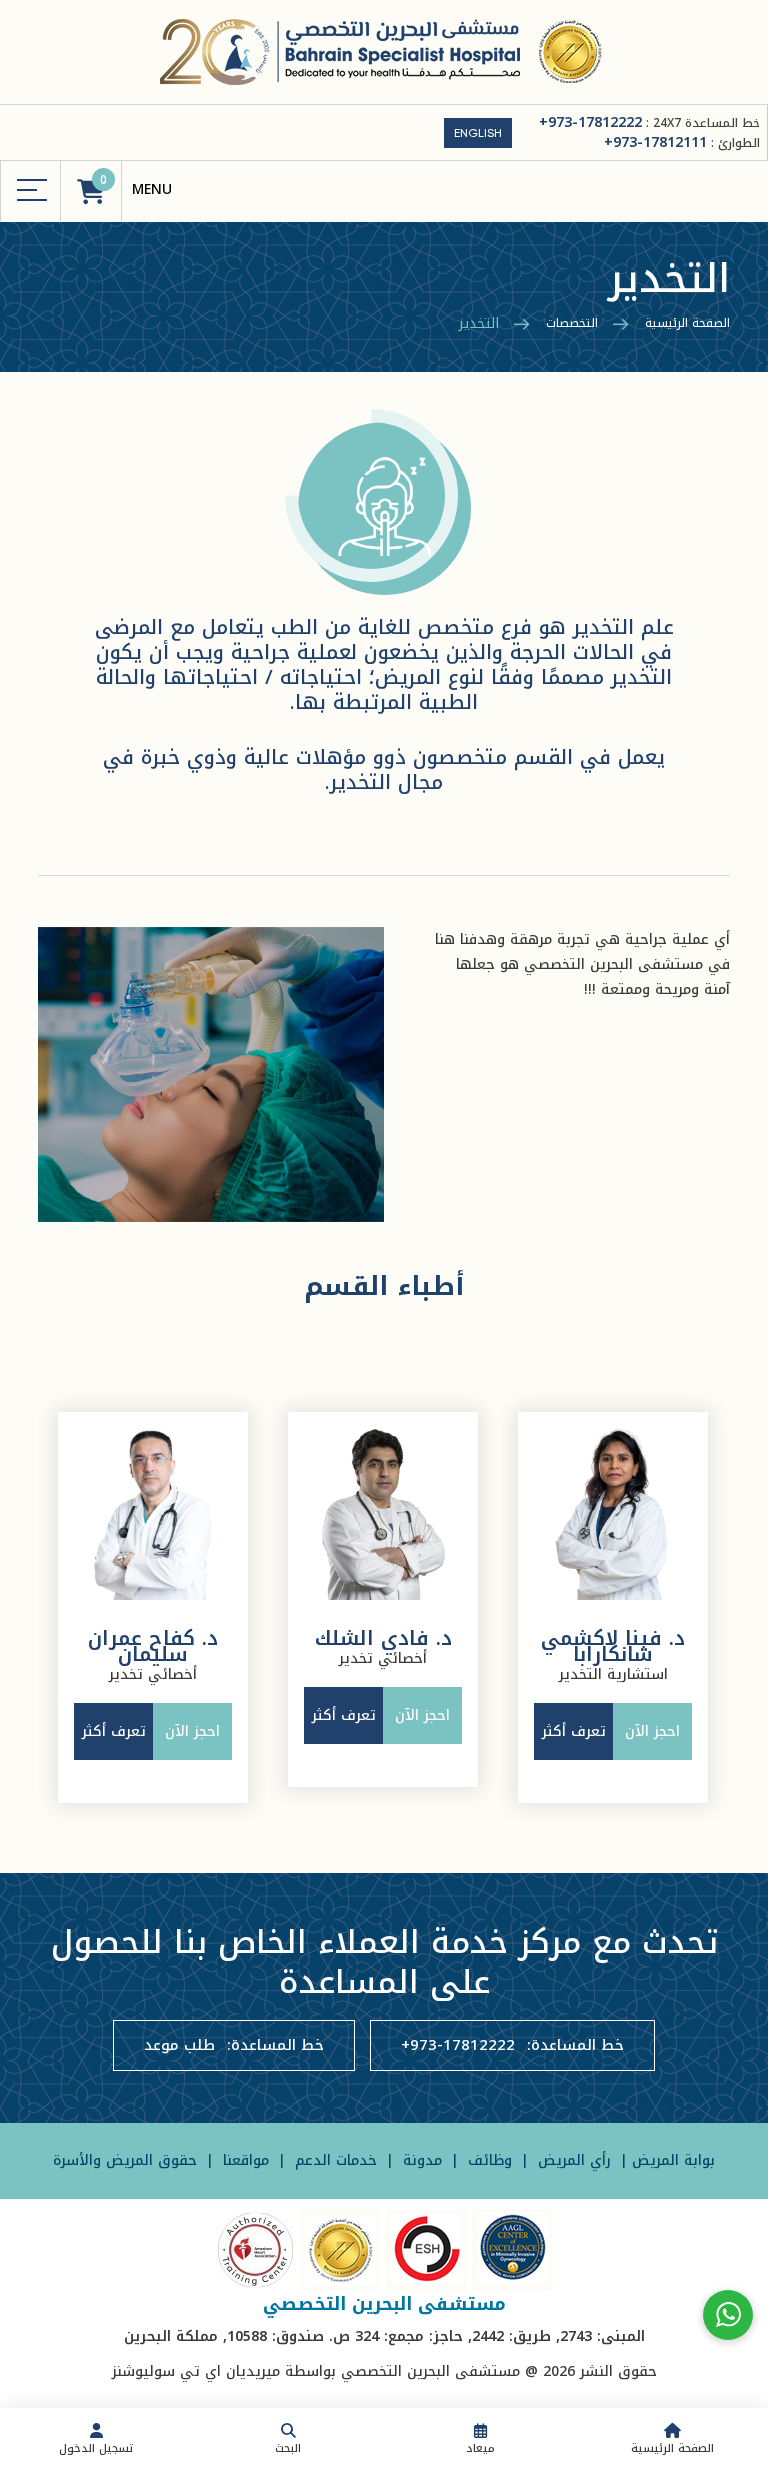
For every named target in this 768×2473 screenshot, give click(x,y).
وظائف (487, 2160)
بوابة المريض (673, 2160)
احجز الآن (192, 1731)
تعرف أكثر (114, 1731)
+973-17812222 (590, 122)
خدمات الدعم (333, 2160)
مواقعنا (243, 2160)
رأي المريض (574, 2160)
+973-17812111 (655, 142)
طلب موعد (179, 2045)
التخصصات (572, 323)
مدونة (420, 2160)
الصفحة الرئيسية (687, 323)
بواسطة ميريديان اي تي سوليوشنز (224, 2371)
